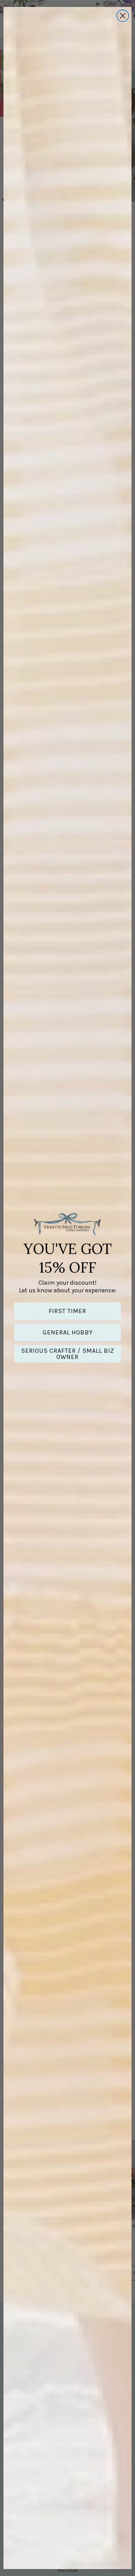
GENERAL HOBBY (68, 1332)
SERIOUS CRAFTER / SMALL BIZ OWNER (68, 1354)
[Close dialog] (123, 16)
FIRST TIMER (67, 1311)
